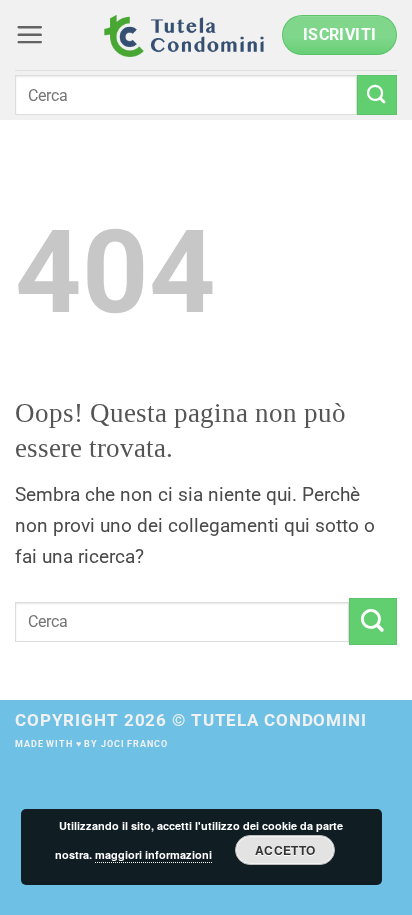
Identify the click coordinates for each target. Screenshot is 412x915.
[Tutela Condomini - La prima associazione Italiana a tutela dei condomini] (184, 34)
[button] (29, 34)
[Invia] (377, 94)
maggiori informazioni (153, 854)
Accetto (285, 850)
